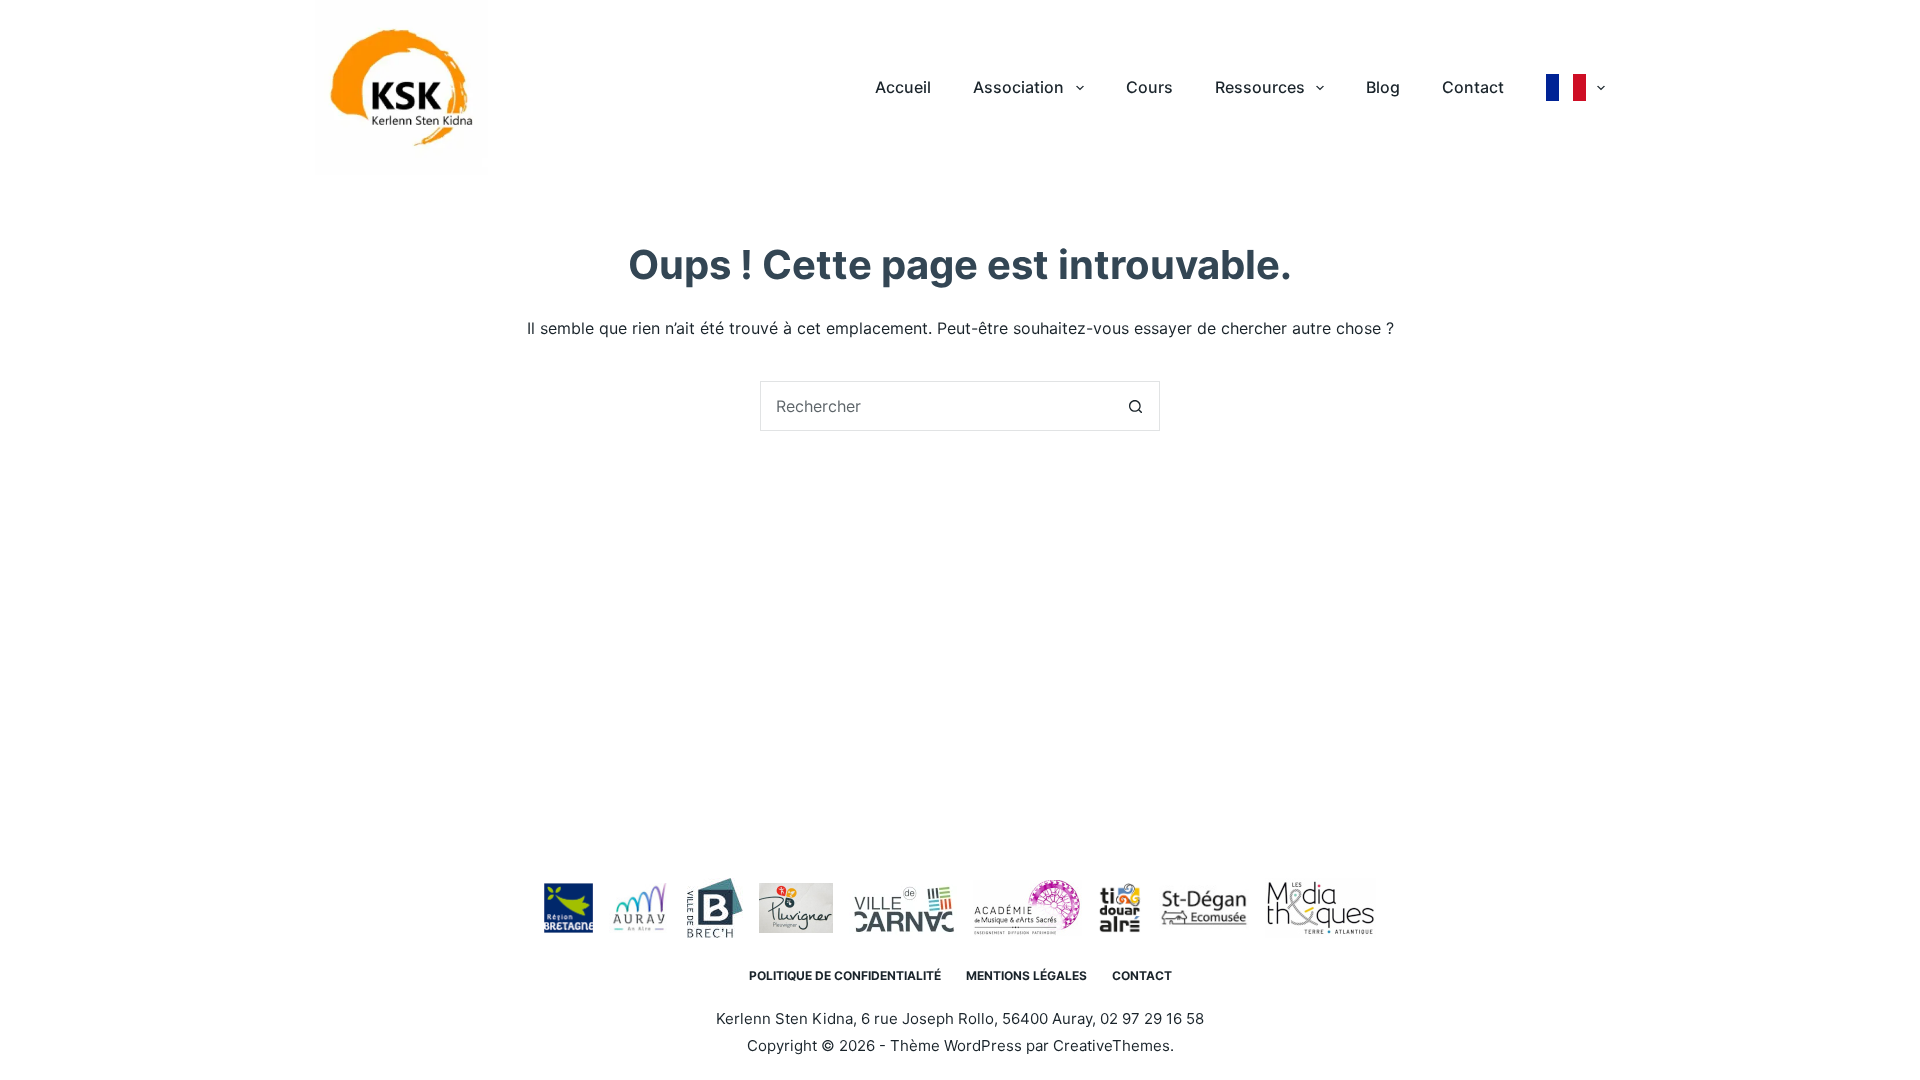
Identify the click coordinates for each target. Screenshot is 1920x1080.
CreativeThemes (1111, 1045)
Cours (1149, 87)
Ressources (1260, 87)
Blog (1383, 87)
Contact (1473, 87)
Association (1018, 87)
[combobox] (936, 406)
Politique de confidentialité (845, 975)
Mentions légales (1026, 975)
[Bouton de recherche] (1135, 406)
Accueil (903, 87)
